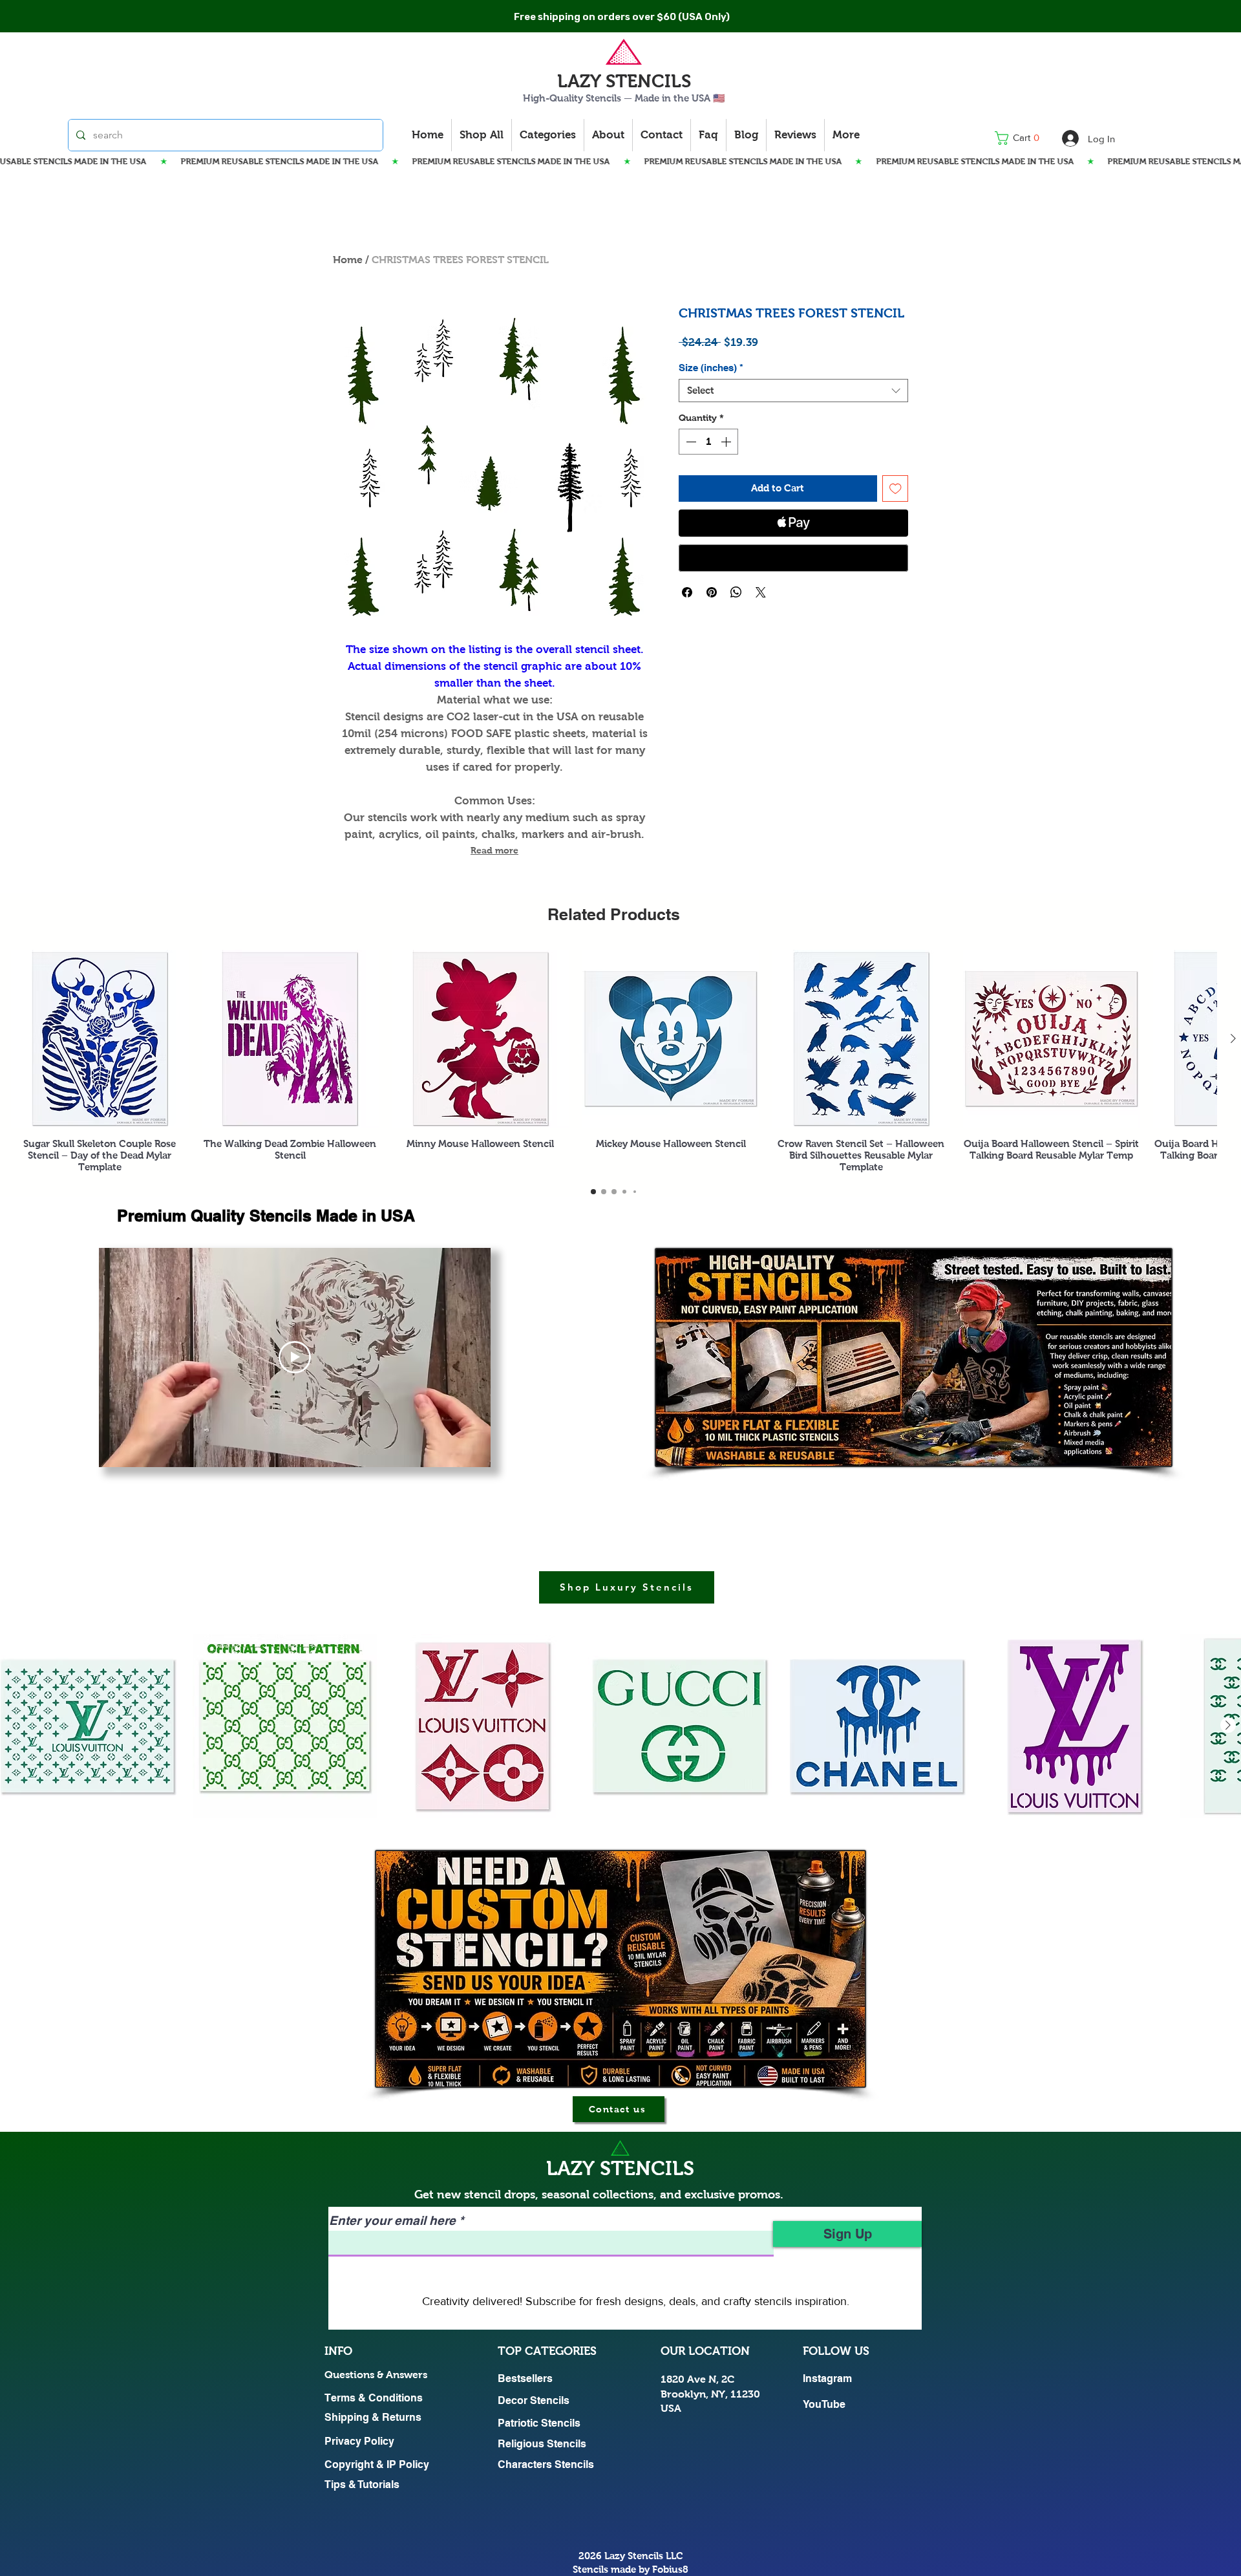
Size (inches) (711, 368)
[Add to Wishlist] (896, 488)
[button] (1021, 138)
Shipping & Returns (373, 2417)
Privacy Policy (359, 2441)
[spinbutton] (708, 442)
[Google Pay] (793, 558)
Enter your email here (392, 2221)
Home (348, 260)
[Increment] (727, 442)
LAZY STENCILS (624, 81)
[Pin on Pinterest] (712, 592)
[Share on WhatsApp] (736, 592)
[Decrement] (690, 442)
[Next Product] (1233, 1038)
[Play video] (295, 1357)
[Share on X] (761, 592)
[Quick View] (100, 1039)
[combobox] (793, 391)
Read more (494, 850)
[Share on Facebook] (687, 592)
